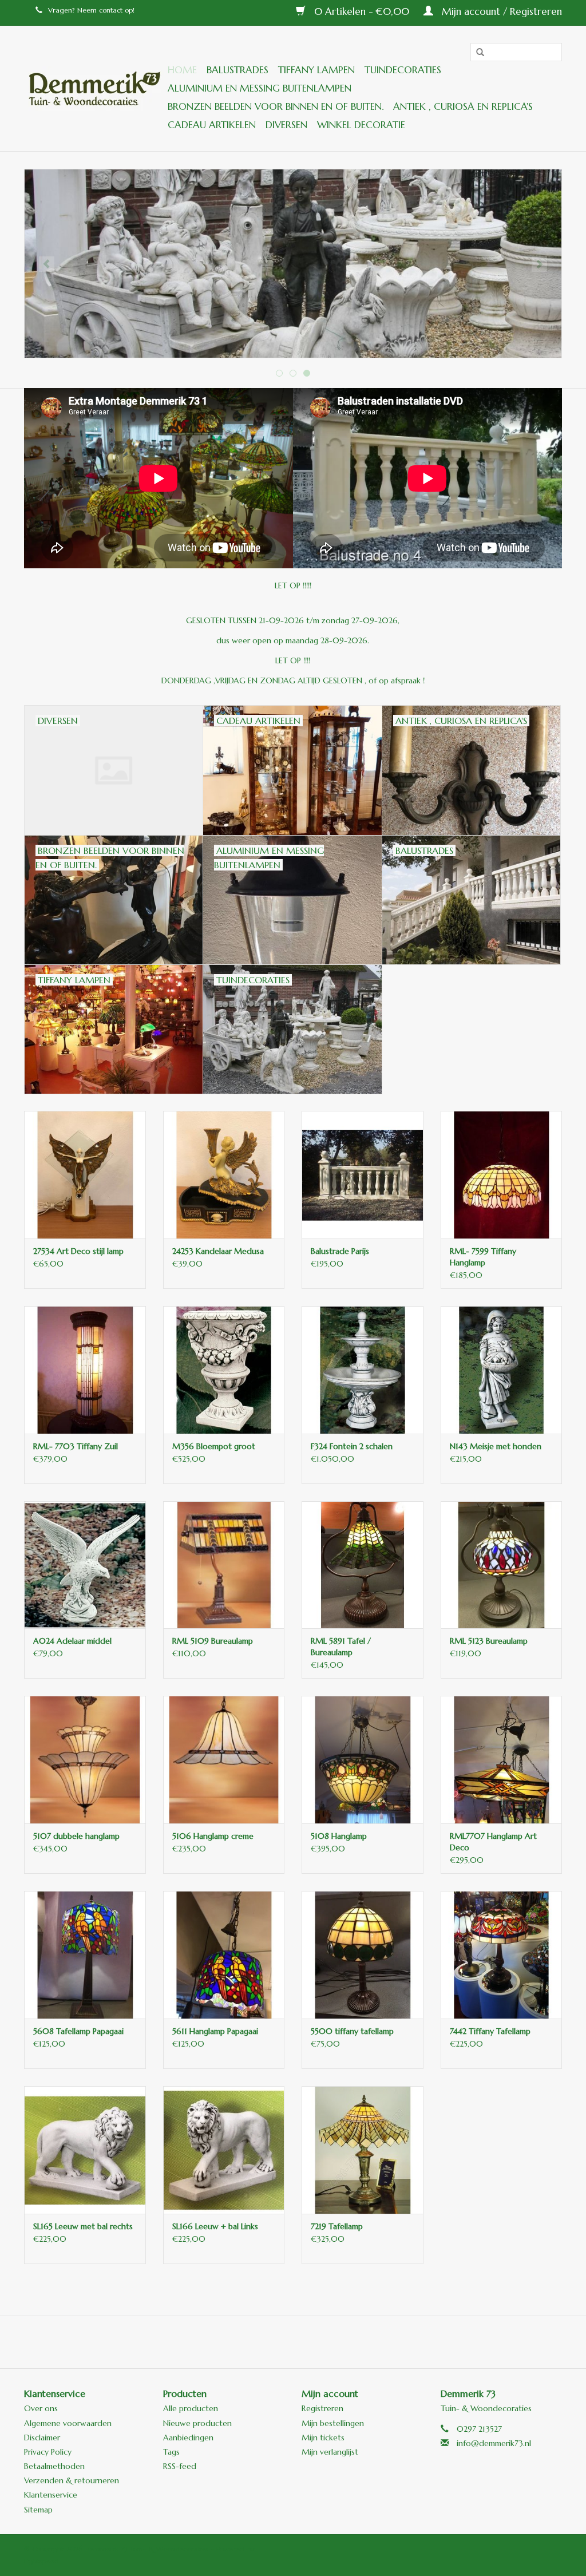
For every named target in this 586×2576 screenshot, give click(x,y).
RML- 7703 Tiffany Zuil (76, 1446)
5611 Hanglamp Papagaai (215, 2031)
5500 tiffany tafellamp (352, 2031)
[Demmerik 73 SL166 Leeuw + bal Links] (224, 2150)
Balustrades (237, 70)
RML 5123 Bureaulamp (489, 1641)
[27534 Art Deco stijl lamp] (85, 1175)
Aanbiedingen (188, 2437)
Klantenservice (51, 2495)
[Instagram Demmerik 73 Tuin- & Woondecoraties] (355, 2342)
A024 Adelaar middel (72, 1641)
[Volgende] (539, 264)
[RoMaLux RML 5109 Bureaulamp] (224, 1565)
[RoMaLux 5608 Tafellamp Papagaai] (85, 1955)
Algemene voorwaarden (68, 2423)
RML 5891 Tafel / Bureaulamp (341, 1647)
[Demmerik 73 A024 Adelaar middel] (85, 1565)
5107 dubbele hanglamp (76, 1836)
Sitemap (38, 2510)
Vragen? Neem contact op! (91, 10)
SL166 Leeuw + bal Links (215, 2226)
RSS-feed (180, 2466)
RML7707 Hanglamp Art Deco (493, 1842)
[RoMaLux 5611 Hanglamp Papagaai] (224, 1955)
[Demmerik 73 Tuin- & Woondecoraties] (94, 88)
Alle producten (191, 2408)
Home (182, 70)
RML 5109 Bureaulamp (213, 1641)
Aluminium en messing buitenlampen (260, 88)
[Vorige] (47, 264)
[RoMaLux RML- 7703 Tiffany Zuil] (85, 1370)
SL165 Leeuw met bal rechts (83, 2226)
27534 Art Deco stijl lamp (78, 1251)
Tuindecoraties (403, 70)
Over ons (41, 2408)
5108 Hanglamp (339, 1836)
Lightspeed (41, 2561)
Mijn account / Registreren (500, 11)
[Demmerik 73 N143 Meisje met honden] (502, 1370)
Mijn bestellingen (333, 2423)
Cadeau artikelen (212, 125)
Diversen (286, 125)
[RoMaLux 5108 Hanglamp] (363, 1760)
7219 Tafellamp (337, 2226)
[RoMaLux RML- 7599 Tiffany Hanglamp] (502, 1175)
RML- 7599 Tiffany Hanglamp (483, 1257)
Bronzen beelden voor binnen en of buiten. (276, 106)
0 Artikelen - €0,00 (362, 11)
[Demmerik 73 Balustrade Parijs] (363, 1175)
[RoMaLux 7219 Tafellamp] (363, 2150)
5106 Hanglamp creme (213, 1836)
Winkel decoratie (361, 125)
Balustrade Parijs (340, 1251)
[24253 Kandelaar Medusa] (224, 1175)
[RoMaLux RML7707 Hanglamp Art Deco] (502, 1760)
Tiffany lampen (316, 70)
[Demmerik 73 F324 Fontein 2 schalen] (363, 1370)
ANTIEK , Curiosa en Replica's (463, 106)
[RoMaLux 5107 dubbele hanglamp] (85, 1760)
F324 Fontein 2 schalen (352, 1446)
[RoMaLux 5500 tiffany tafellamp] (363, 1955)
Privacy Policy (48, 2452)
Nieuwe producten (197, 2423)
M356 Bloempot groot (214, 1446)
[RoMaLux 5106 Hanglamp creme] (224, 1760)
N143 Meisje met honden (496, 1446)
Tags (171, 2452)
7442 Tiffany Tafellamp (490, 2031)
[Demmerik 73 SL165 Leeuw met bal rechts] (85, 2150)
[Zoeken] (476, 53)
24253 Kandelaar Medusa (218, 1251)
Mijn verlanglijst (330, 2452)
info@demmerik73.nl (494, 2443)
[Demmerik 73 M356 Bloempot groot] (224, 1370)
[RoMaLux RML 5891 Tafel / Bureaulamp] (363, 1565)
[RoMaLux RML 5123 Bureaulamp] (502, 1565)
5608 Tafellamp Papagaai (78, 2031)
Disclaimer (42, 2437)
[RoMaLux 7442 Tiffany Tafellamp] (502, 1955)
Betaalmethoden (54, 2466)
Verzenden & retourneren (72, 2480)
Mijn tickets (323, 2437)
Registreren (322, 2408)
